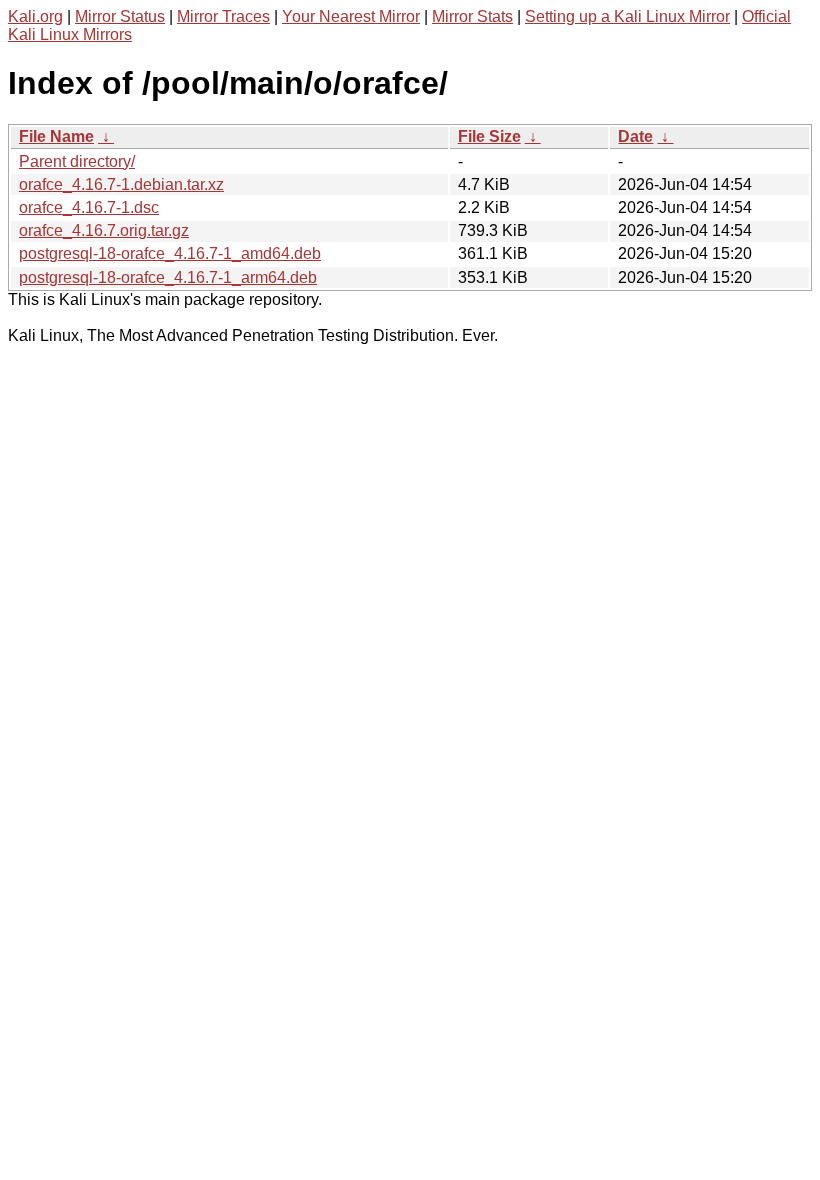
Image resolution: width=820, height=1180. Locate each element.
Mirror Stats (472, 16)
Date (635, 136)
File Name (56, 136)
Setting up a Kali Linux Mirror (627, 16)
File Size (489, 136)
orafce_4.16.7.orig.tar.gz (104, 230)
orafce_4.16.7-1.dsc (89, 207)
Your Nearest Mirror (351, 16)
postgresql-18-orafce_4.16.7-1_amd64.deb (170, 253)
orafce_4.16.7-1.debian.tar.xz (121, 184)
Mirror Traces (223, 16)
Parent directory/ (77, 161)
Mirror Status (120, 16)
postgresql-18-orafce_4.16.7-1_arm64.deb (168, 277)
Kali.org (35, 16)
